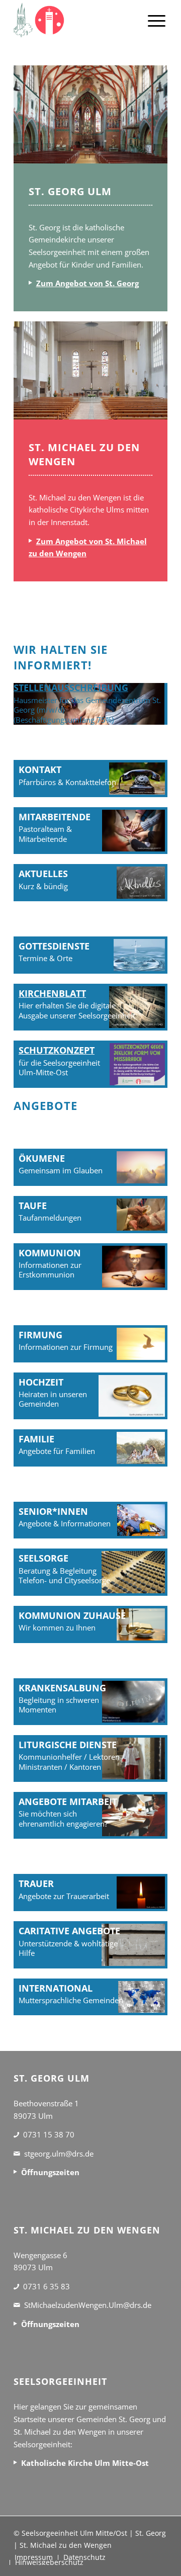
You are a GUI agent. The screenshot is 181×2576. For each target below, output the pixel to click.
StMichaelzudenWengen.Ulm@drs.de (88, 2305)
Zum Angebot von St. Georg (87, 283)
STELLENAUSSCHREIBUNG (71, 688)
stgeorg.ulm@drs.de (59, 2154)
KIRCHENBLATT (52, 993)
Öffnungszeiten (50, 2172)
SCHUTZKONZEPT (57, 1050)
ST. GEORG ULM (70, 191)
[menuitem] (157, 20)
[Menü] (157, 20)
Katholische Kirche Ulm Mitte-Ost (85, 2463)
